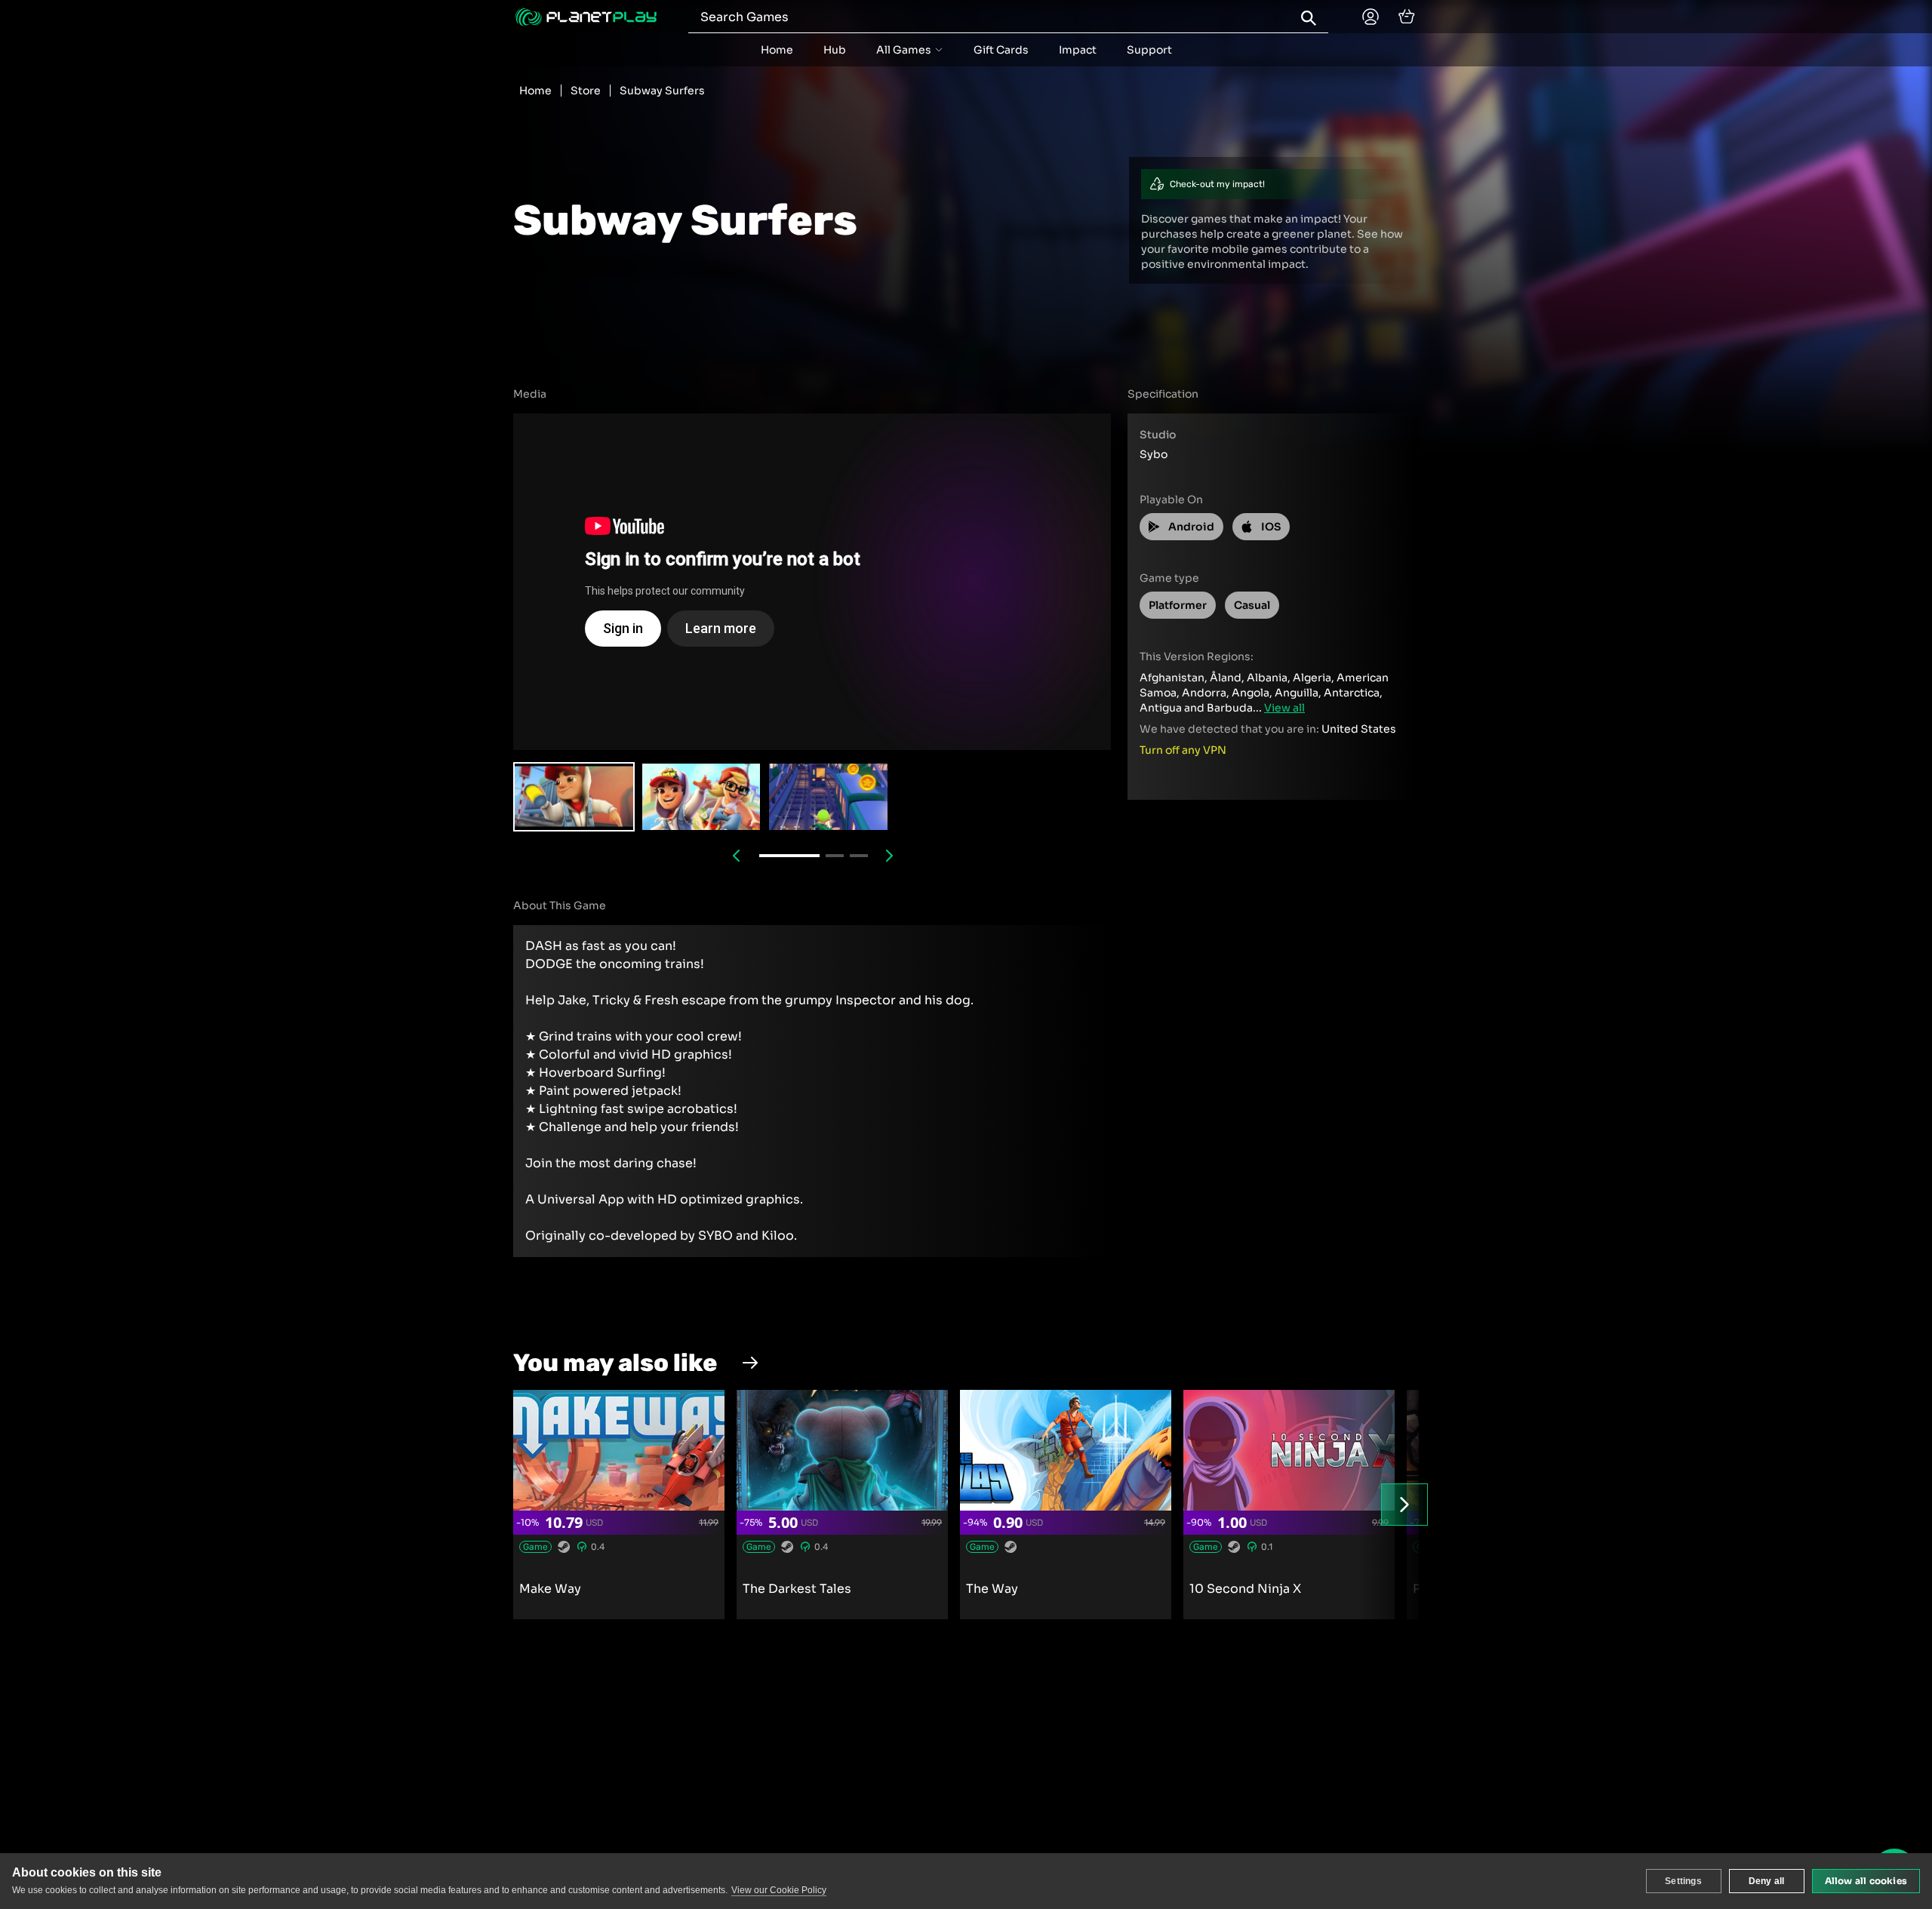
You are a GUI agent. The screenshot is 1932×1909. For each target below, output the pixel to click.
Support (1149, 50)
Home (777, 50)
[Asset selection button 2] (828, 797)
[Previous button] (736, 856)
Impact (1078, 50)
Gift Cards (1001, 50)
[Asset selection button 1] (701, 797)
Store (586, 91)
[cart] (1407, 17)
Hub (835, 50)
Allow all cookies (1866, 1881)
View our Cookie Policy (779, 1890)
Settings (1683, 1881)
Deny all (1767, 1881)
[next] (1404, 1505)
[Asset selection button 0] (574, 797)
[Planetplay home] (586, 17)
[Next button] (889, 856)
